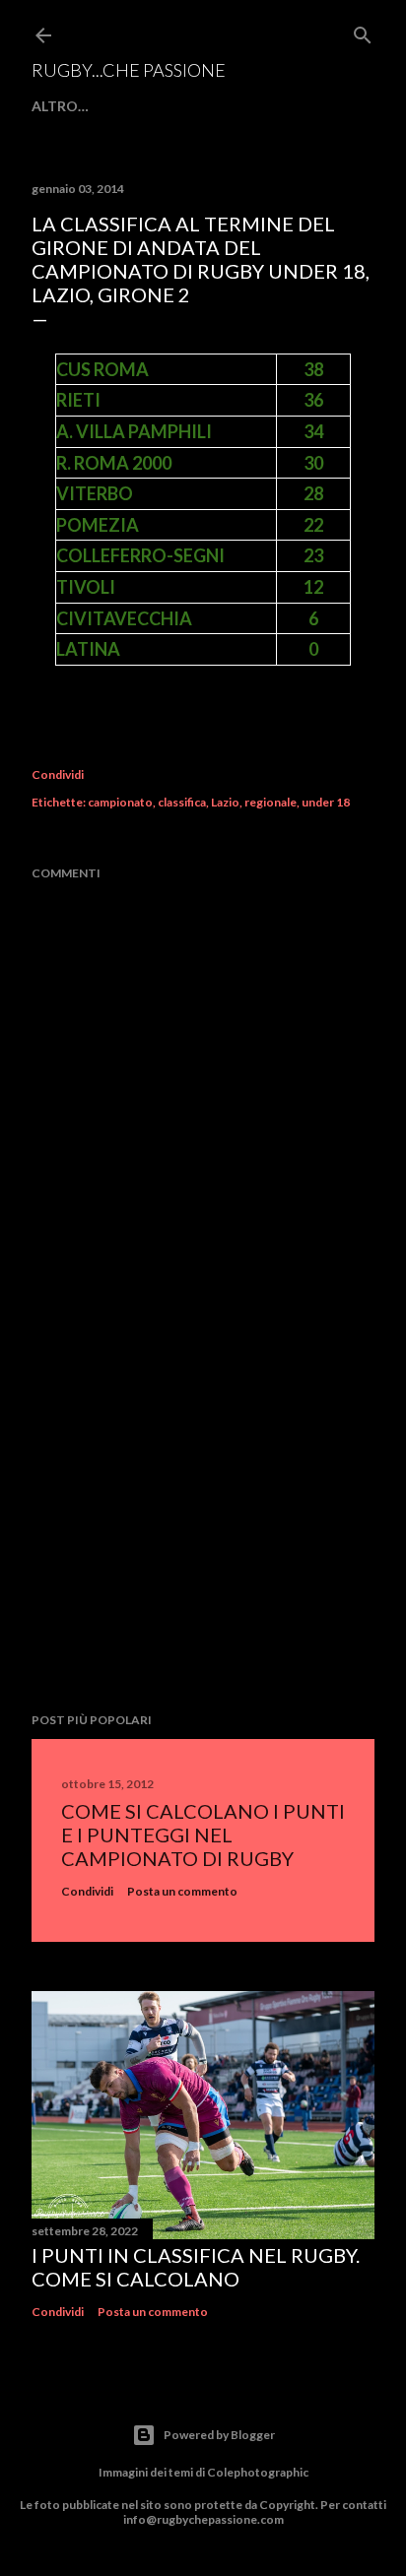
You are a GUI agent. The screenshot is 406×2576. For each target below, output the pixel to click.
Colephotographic (258, 2472)
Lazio (225, 802)
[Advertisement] (203, 1525)
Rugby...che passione (129, 70)
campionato (120, 802)
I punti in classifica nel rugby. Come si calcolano (196, 2267)
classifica (182, 802)
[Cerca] (363, 31)
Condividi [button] (58, 774)
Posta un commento (182, 1891)
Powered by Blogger (219, 2435)
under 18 (326, 802)
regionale (271, 802)
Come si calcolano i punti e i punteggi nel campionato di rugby (203, 1835)
